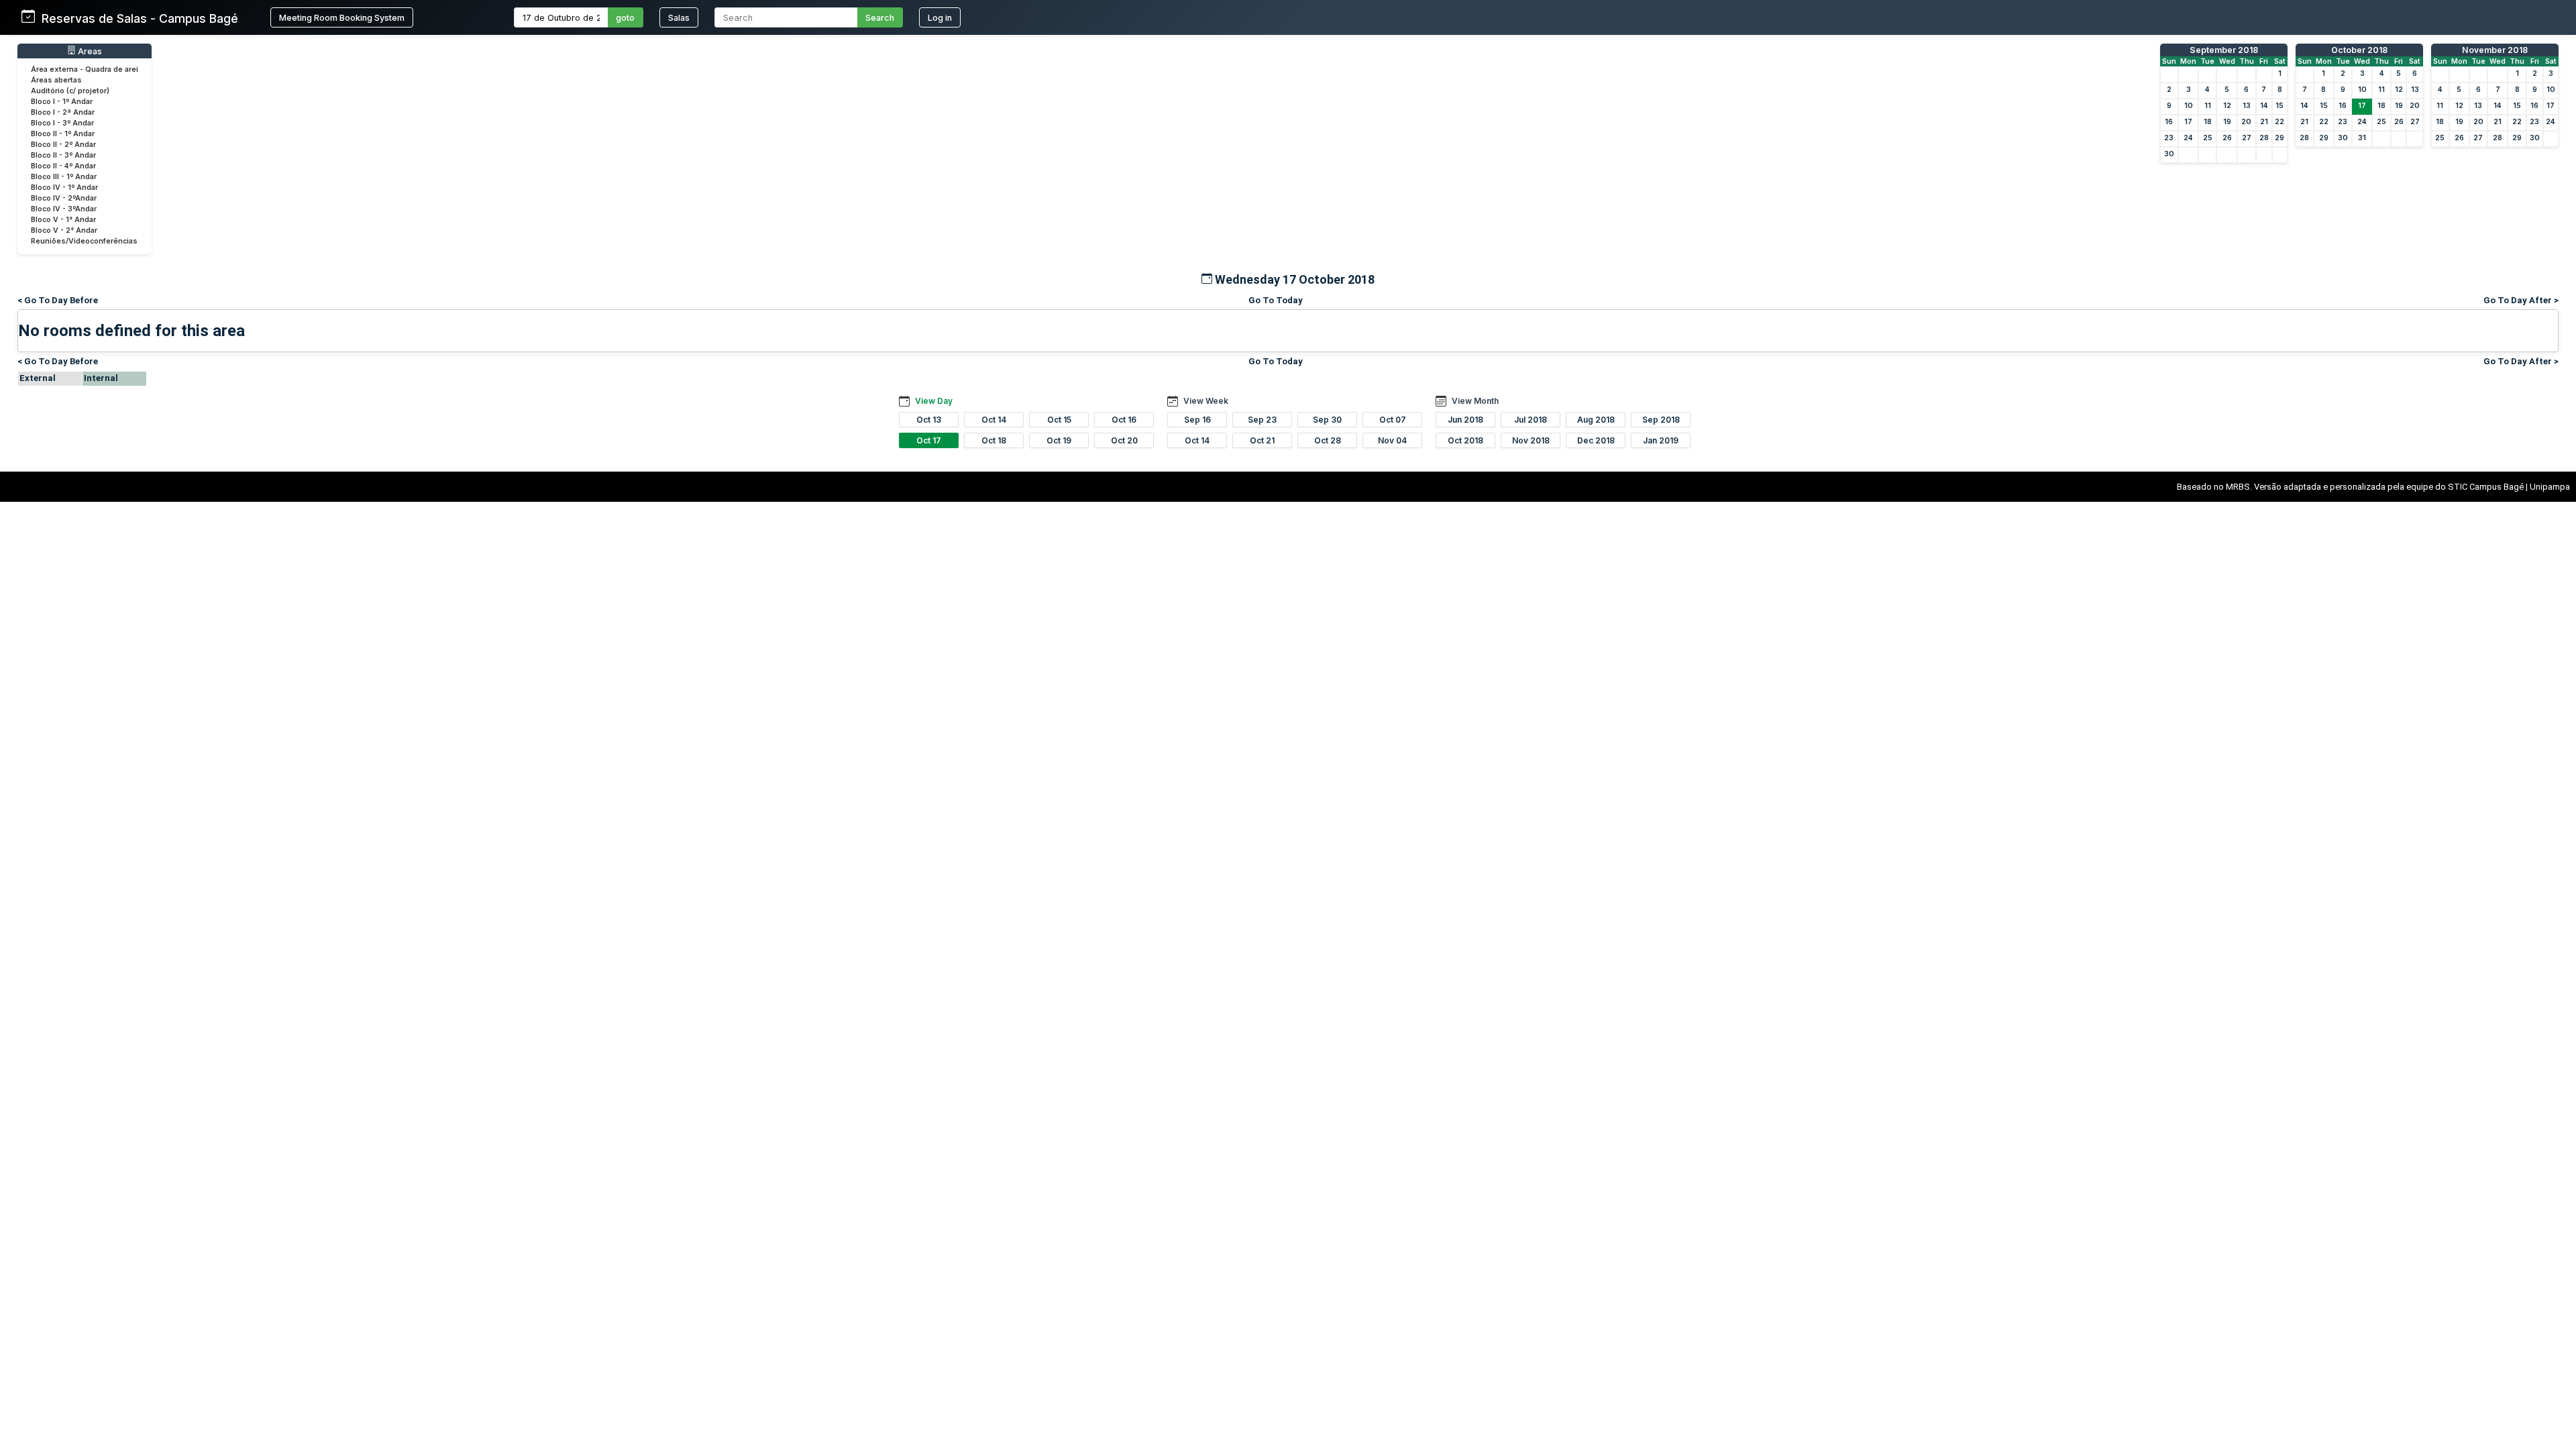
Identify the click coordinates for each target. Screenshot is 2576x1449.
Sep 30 (1327, 420)
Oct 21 (1262, 440)
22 (2279, 122)
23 (2169, 138)
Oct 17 (929, 440)
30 (2169, 154)
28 (2264, 138)
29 (2279, 138)
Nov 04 (1392, 440)
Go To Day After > (2521, 300)
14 (2264, 106)
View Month (1475, 401)
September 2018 (2224, 50)
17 (2188, 122)
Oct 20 (1124, 440)
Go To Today (1276, 300)
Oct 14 (994, 420)
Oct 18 (994, 440)
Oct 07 (1393, 420)
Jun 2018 (1465, 420)
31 (2362, 138)
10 (2189, 106)
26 (2227, 138)
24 (2188, 138)
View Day (934, 401)
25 (2208, 138)
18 (2208, 122)
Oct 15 (1059, 420)
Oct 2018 (1465, 440)
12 (2227, 106)
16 (2169, 122)
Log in (940, 18)
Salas (679, 18)
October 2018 (2359, 50)
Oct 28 (1328, 440)
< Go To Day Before (58, 300)
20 (2246, 122)
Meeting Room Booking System (342, 18)
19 (2227, 122)
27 (2247, 138)
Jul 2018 (1531, 420)
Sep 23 (1262, 420)
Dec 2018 (1596, 440)
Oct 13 (929, 420)
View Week (1206, 401)
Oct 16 (1124, 420)
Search (880, 18)
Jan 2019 (1661, 440)
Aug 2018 (1596, 420)
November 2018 (2495, 50)
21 (2264, 122)
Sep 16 (1197, 420)
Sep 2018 (1661, 420)
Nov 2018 (1531, 440)
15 (2279, 106)
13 (2247, 106)
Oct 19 (1059, 440)
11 (2208, 106)
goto (625, 18)
